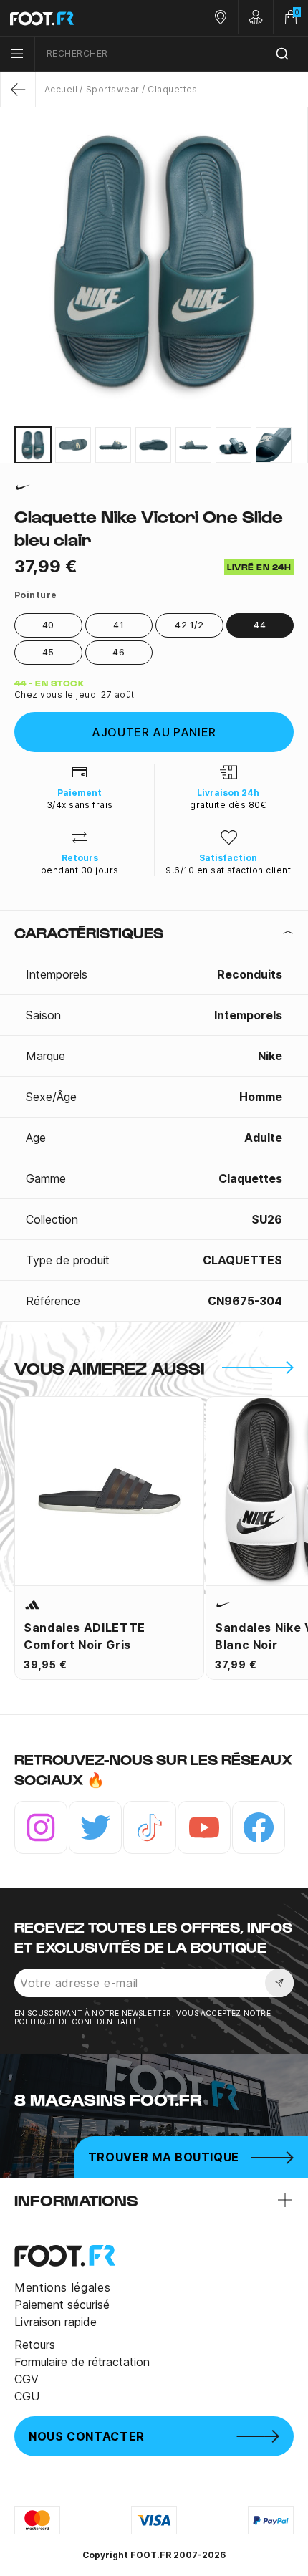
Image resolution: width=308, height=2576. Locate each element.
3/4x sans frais (80, 805)
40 (48, 625)
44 (260, 625)
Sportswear (112, 89)
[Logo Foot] (77, 18)
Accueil (61, 89)
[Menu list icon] (17, 54)
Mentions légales (62, 2287)
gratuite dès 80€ (228, 805)
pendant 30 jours (80, 870)
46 (119, 652)
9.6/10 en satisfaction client (228, 870)
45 (48, 652)
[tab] (154, 933)
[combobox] (172, 54)
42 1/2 (189, 625)
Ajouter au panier (154, 732)
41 (119, 625)
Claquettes (173, 89)
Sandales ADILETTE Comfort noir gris (85, 1636)
